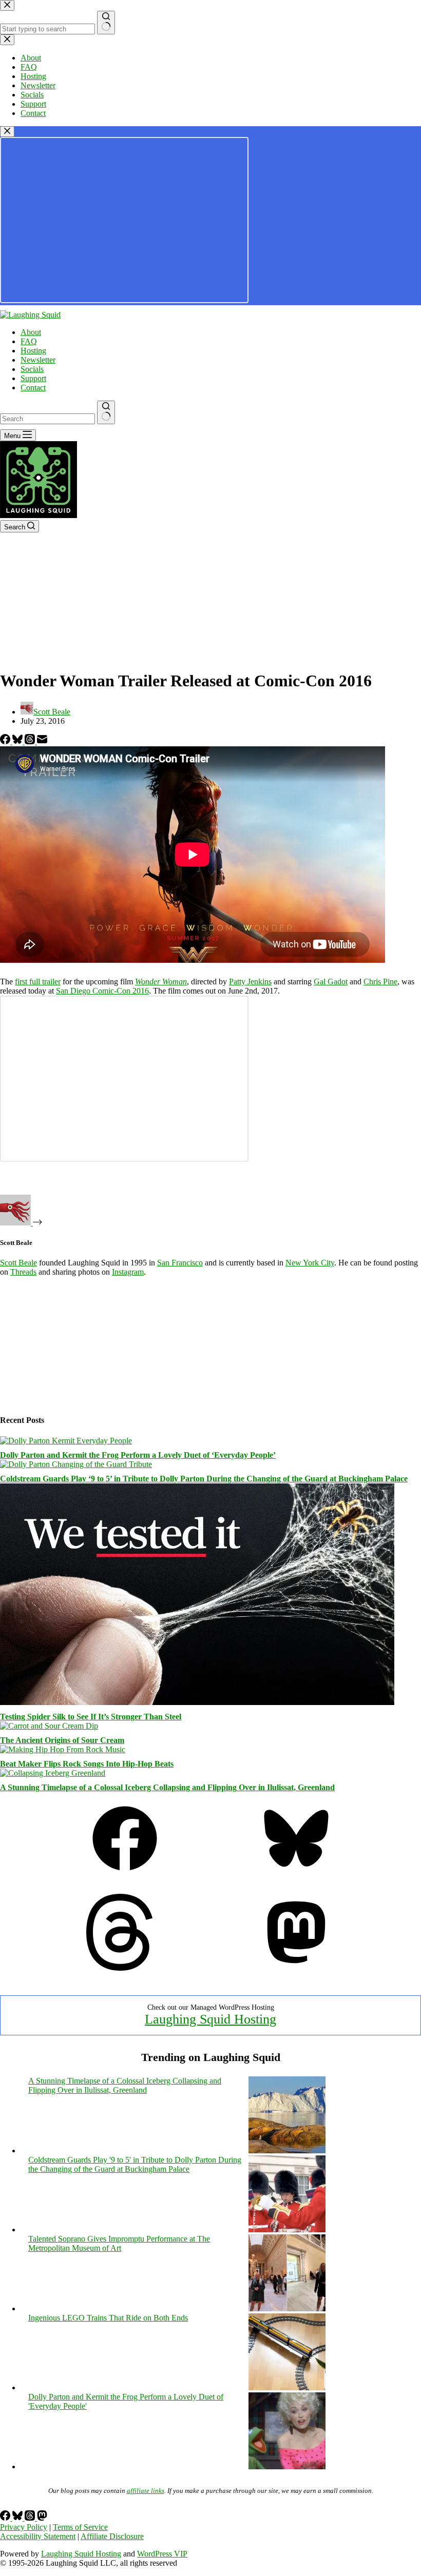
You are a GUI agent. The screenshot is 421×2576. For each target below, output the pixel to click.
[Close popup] (7, 132)
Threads (23, 1272)
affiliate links (146, 2491)
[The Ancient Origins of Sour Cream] (49, 1726)
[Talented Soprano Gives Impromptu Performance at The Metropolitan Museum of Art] (287, 2309)
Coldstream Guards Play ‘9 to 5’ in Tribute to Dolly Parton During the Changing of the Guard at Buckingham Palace (204, 1479)
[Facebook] (6, 741)
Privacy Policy (24, 2527)
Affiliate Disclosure (112, 2536)
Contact (33, 388)
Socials (32, 369)
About (31, 332)
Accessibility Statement (38, 2536)
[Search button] (106, 412)
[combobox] (47, 419)
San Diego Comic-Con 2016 (102, 991)
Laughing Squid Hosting (210, 2019)
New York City (310, 1263)
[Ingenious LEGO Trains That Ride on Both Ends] (287, 2387)
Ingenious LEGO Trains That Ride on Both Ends (108, 2318)
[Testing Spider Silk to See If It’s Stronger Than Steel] (197, 1702)
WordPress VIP (162, 2554)
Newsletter (38, 360)
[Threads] (31, 741)
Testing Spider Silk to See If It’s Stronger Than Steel (91, 1717)
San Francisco (180, 1263)
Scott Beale (18, 1263)
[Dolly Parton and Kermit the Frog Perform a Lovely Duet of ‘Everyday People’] (66, 1441)
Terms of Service (80, 2527)
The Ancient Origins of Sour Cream (62, 1740)
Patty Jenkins (250, 982)
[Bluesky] (18, 741)
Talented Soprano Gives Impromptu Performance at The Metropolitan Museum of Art (119, 2243)
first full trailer (38, 982)
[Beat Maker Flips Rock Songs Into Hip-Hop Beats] (63, 1749)
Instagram (128, 1272)
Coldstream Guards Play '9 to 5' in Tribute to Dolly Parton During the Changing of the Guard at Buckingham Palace (135, 2164)
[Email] (42, 741)
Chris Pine (380, 982)
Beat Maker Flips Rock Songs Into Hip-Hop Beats (87, 1764)
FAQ (29, 341)
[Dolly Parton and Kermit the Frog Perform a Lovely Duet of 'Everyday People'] (287, 2466)
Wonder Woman (161, 982)
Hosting (33, 351)
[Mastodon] (296, 1968)
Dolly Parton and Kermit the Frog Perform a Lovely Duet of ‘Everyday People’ (138, 1455)
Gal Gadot (331, 982)
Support (33, 378)
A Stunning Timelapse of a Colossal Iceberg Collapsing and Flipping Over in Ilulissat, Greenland (167, 1787)
